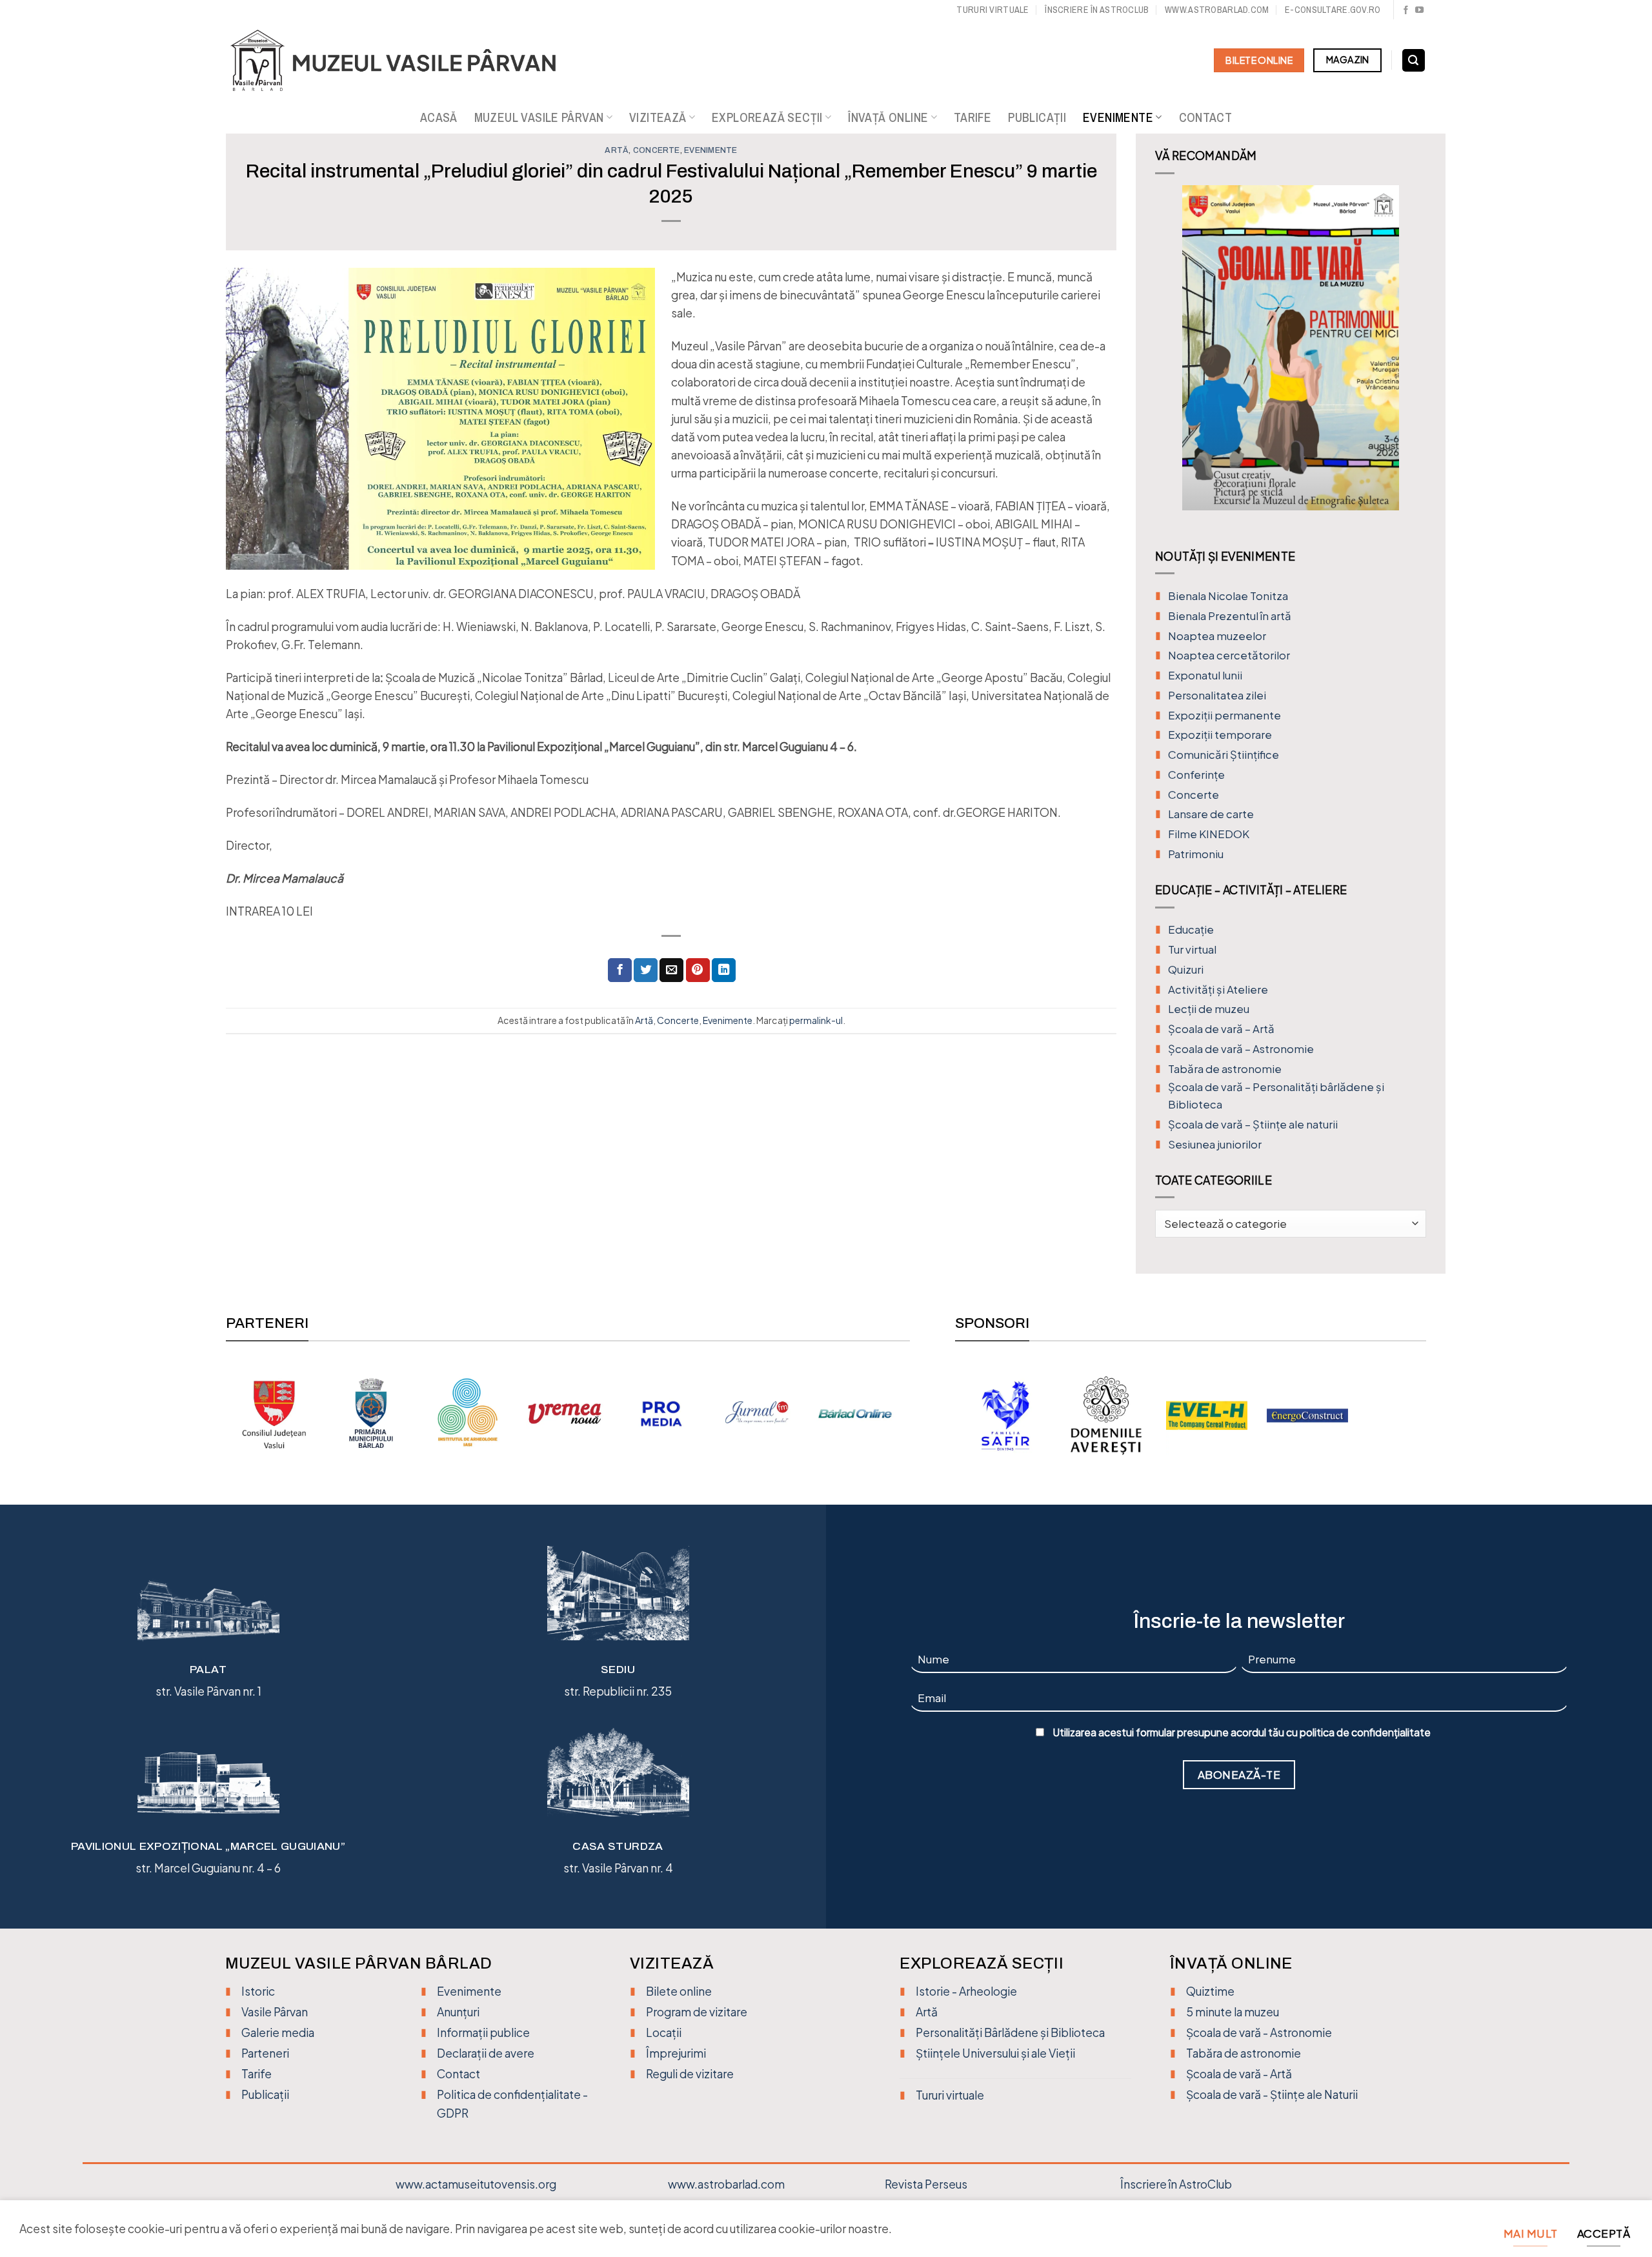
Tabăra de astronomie (1225, 1069)
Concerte (657, 150)
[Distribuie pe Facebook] (620, 970)
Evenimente (1118, 117)
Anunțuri (458, 2012)
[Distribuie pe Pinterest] (698, 970)
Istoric (258, 1991)
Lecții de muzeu (1209, 1009)
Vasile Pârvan (275, 2012)
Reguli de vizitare (690, 2074)
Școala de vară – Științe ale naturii (1253, 1124)
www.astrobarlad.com (1217, 9)
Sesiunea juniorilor (1215, 1144)
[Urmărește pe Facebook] (1406, 11)
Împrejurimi (676, 2053)
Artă (617, 150)
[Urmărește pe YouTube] (1419, 11)
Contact (1206, 117)
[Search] (1414, 61)
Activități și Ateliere (1218, 989)
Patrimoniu (1196, 854)
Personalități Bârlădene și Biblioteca (1010, 2032)
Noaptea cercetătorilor (1229, 655)
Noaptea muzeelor (1217, 636)
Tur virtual (1192, 949)
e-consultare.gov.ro (1333, 9)
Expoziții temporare (1220, 735)
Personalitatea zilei (1217, 695)
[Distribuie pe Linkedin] (724, 970)
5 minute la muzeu (1233, 2012)
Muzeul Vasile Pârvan (539, 117)
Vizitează (658, 117)
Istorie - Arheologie (966, 1991)
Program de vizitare (697, 2012)
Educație (1191, 929)
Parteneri (265, 2053)
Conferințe (1196, 775)
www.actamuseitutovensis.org (476, 2184)
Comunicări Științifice (1224, 755)
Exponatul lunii (1205, 675)
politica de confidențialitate (1365, 1732)
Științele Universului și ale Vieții (995, 2053)
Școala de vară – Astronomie (1241, 1049)
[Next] (1414, 358)
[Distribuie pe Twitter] (646, 970)
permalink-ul (816, 1020)
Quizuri (1186, 969)
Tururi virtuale (992, 9)
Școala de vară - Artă (1239, 2074)
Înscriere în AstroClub (1176, 2184)
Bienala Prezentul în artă (1230, 616)
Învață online (888, 117)
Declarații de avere (486, 2053)
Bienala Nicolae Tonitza (1228, 596)
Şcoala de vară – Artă (1221, 1029)
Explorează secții (767, 117)
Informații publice (483, 2032)
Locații (664, 2032)
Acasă (439, 117)
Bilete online (679, 1991)
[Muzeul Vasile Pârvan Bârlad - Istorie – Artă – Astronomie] (405, 61)
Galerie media (278, 2032)
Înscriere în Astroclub (1097, 9)
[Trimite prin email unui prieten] (671, 970)
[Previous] (1167, 358)
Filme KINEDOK (1209, 834)
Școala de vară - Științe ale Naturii (1272, 2094)
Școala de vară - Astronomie (1259, 2032)
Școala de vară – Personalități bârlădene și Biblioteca (1276, 1096)
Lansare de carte (1211, 814)
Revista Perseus (926, 2184)
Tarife (972, 117)
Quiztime (1210, 1991)
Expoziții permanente (1224, 715)
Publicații (1037, 117)
